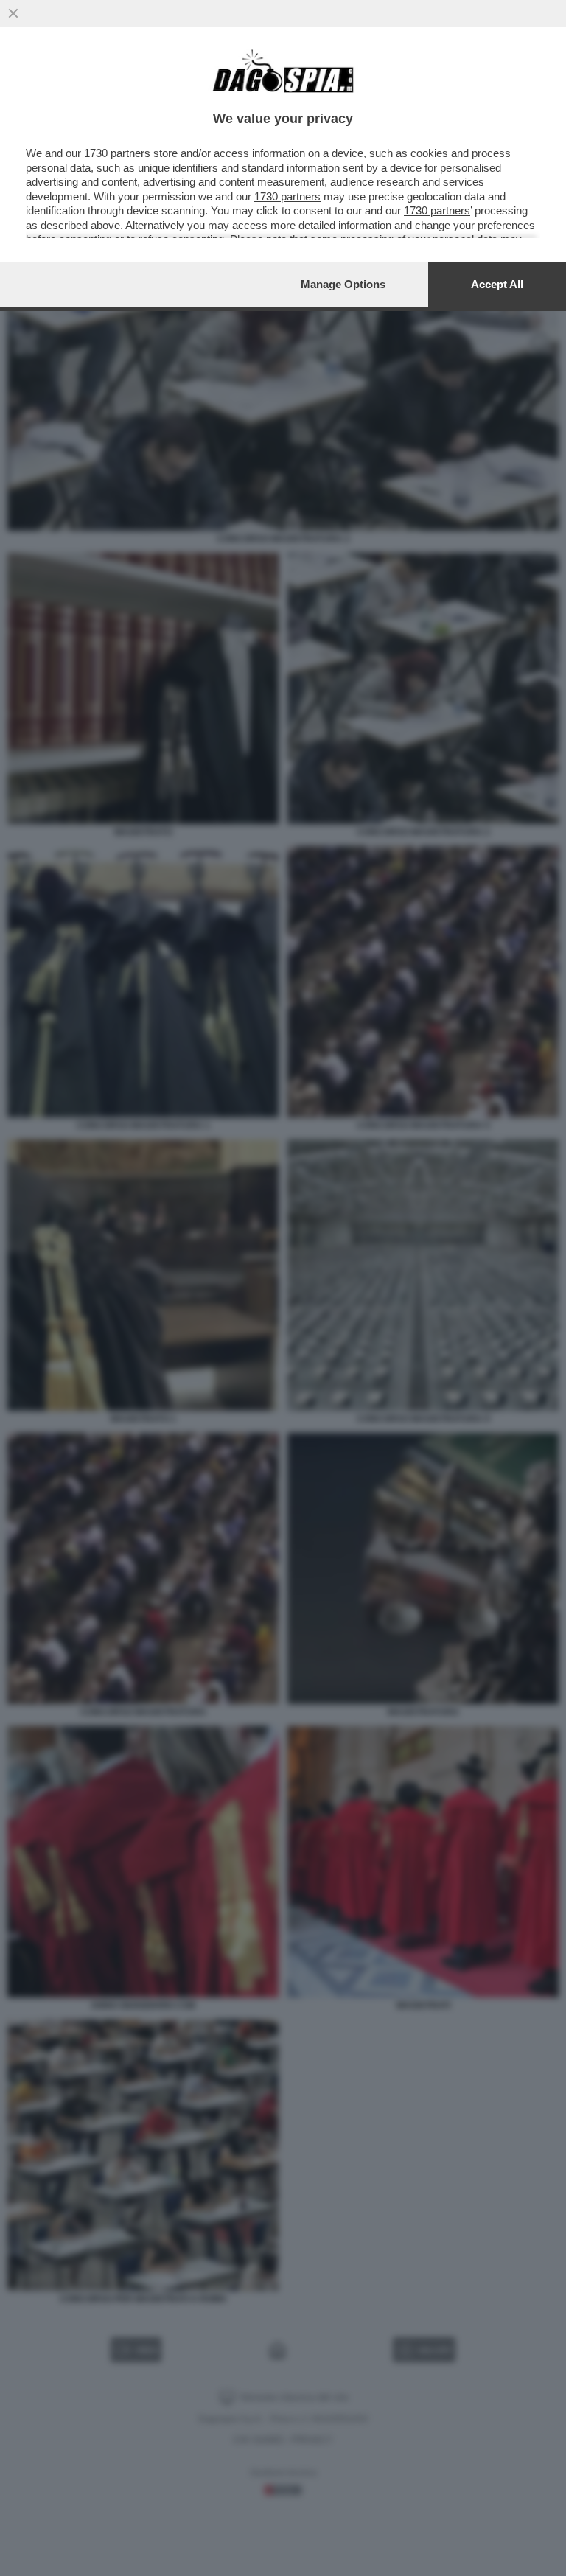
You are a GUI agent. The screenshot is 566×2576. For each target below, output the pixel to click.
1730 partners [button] (117, 153)
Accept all (497, 284)
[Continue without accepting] (13, 13)
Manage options (343, 284)
